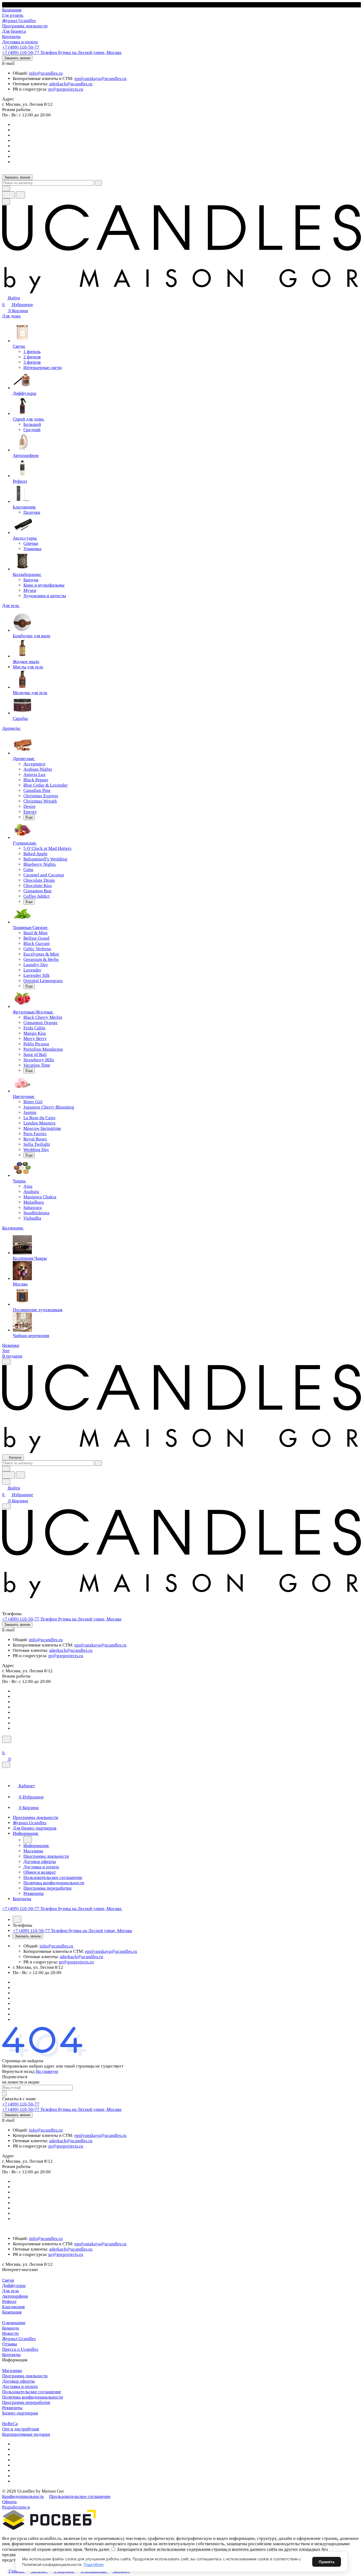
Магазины (12, 2371)
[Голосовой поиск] (9, 195)
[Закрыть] (6, 1765)
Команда (11, 2328)
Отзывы (10, 2344)
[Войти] (5, 1746)
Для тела (10, 2291)
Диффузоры (14, 2286)
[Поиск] (7, 1739)
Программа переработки (26, 2402)
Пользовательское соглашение (32, 2392)
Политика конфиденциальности (33, 2397)
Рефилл (9, 2301)
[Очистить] (98, 183)
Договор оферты (18, 2381)
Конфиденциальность (23, 2496)
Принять (327, 2562)
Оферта (9, 2502)
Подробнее (94, 2564)
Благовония (13, 2307)
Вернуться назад (18, 2071)
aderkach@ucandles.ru (71, 84)
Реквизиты (12, 2408)
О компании (14, 2323)
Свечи (8, 2280)
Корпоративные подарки (26, 2434)
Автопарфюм (15, 2296)
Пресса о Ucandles (20, 2349)
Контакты (11, 2355)
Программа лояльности (25, 2376)
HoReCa (10, 2424)
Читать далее (97, 2549)
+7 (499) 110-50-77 (21, 47)
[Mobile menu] (6, 1506)
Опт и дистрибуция (21, 2429)
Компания (12, 2312)
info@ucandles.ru (46, 73)
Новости (10, 2333)
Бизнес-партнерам (20, 2413)
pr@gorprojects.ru (66, 89)
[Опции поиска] (6, 188)
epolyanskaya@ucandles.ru (100, 78)
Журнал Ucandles (19, 2339)
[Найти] (20, 195)
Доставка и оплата (20, 2386)
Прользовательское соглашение (80, 2496)
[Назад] (28, 1840)
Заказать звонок (17, 58)
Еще (29, 817)
